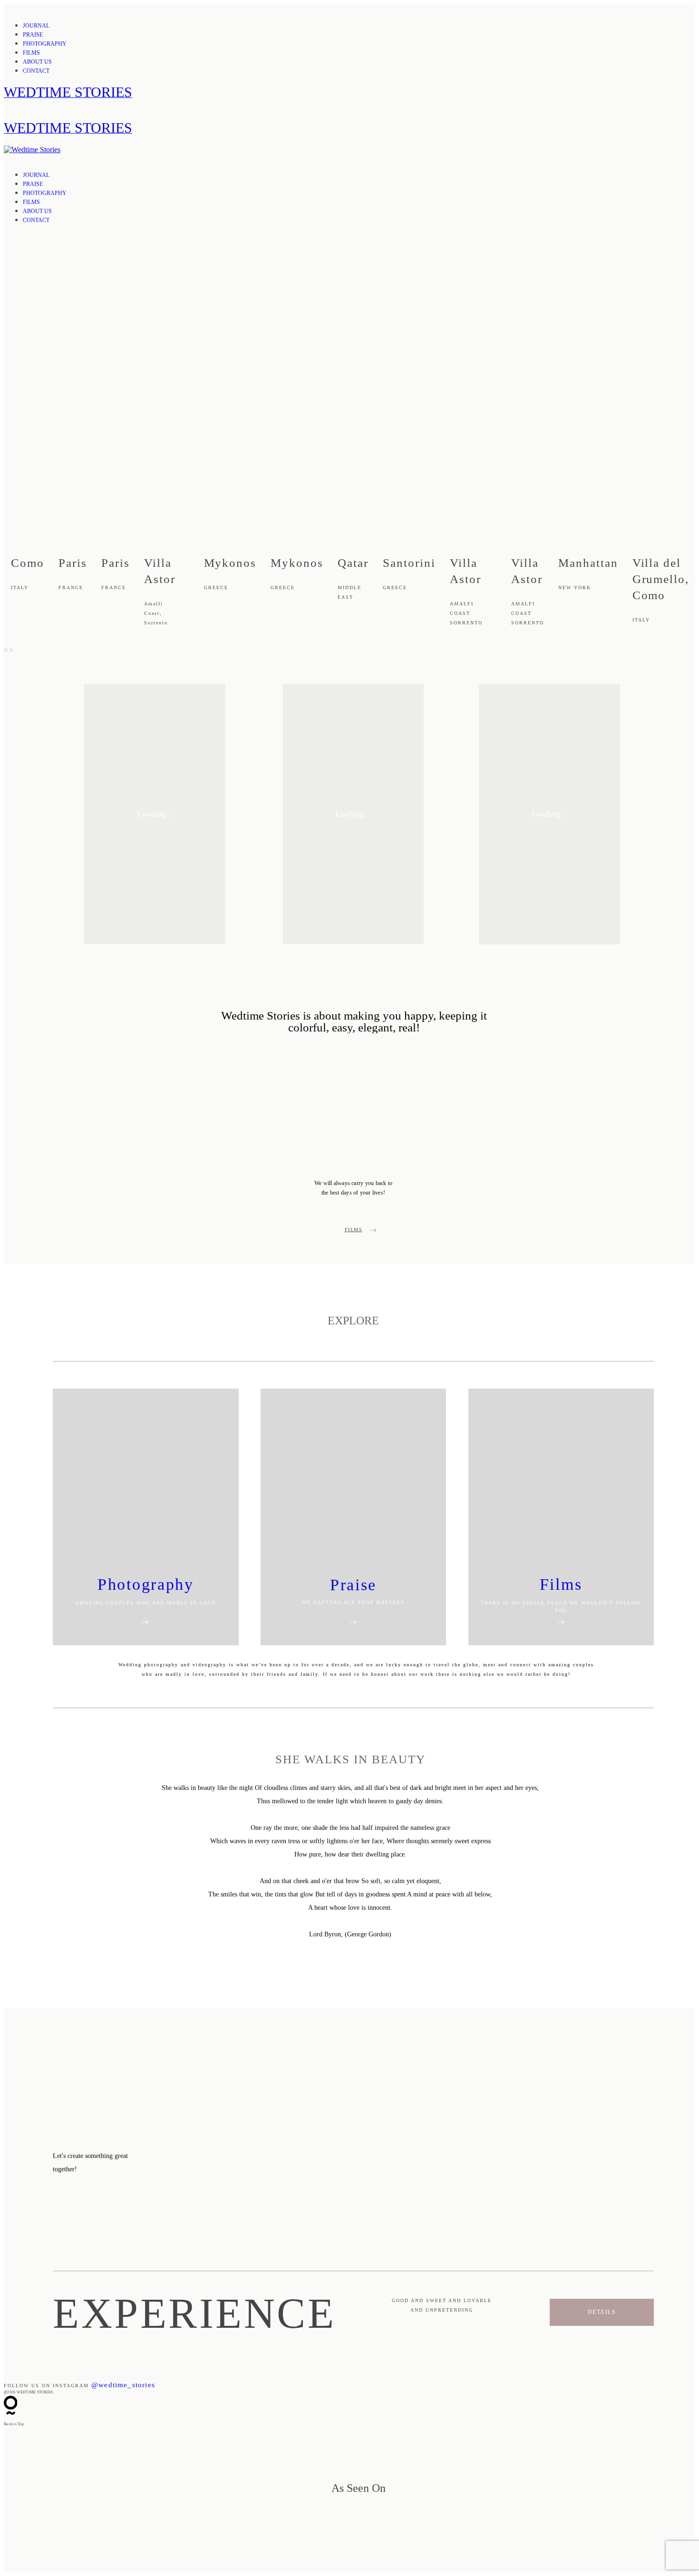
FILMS (31, 53)
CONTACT (36, 71)
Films (561, 1584)
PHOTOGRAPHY (45, 44)
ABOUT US (37, 62)
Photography (146, 1584)
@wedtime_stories (123, 2385)
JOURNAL (36, 26)
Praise (353, 1585)
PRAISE (33, 35)
